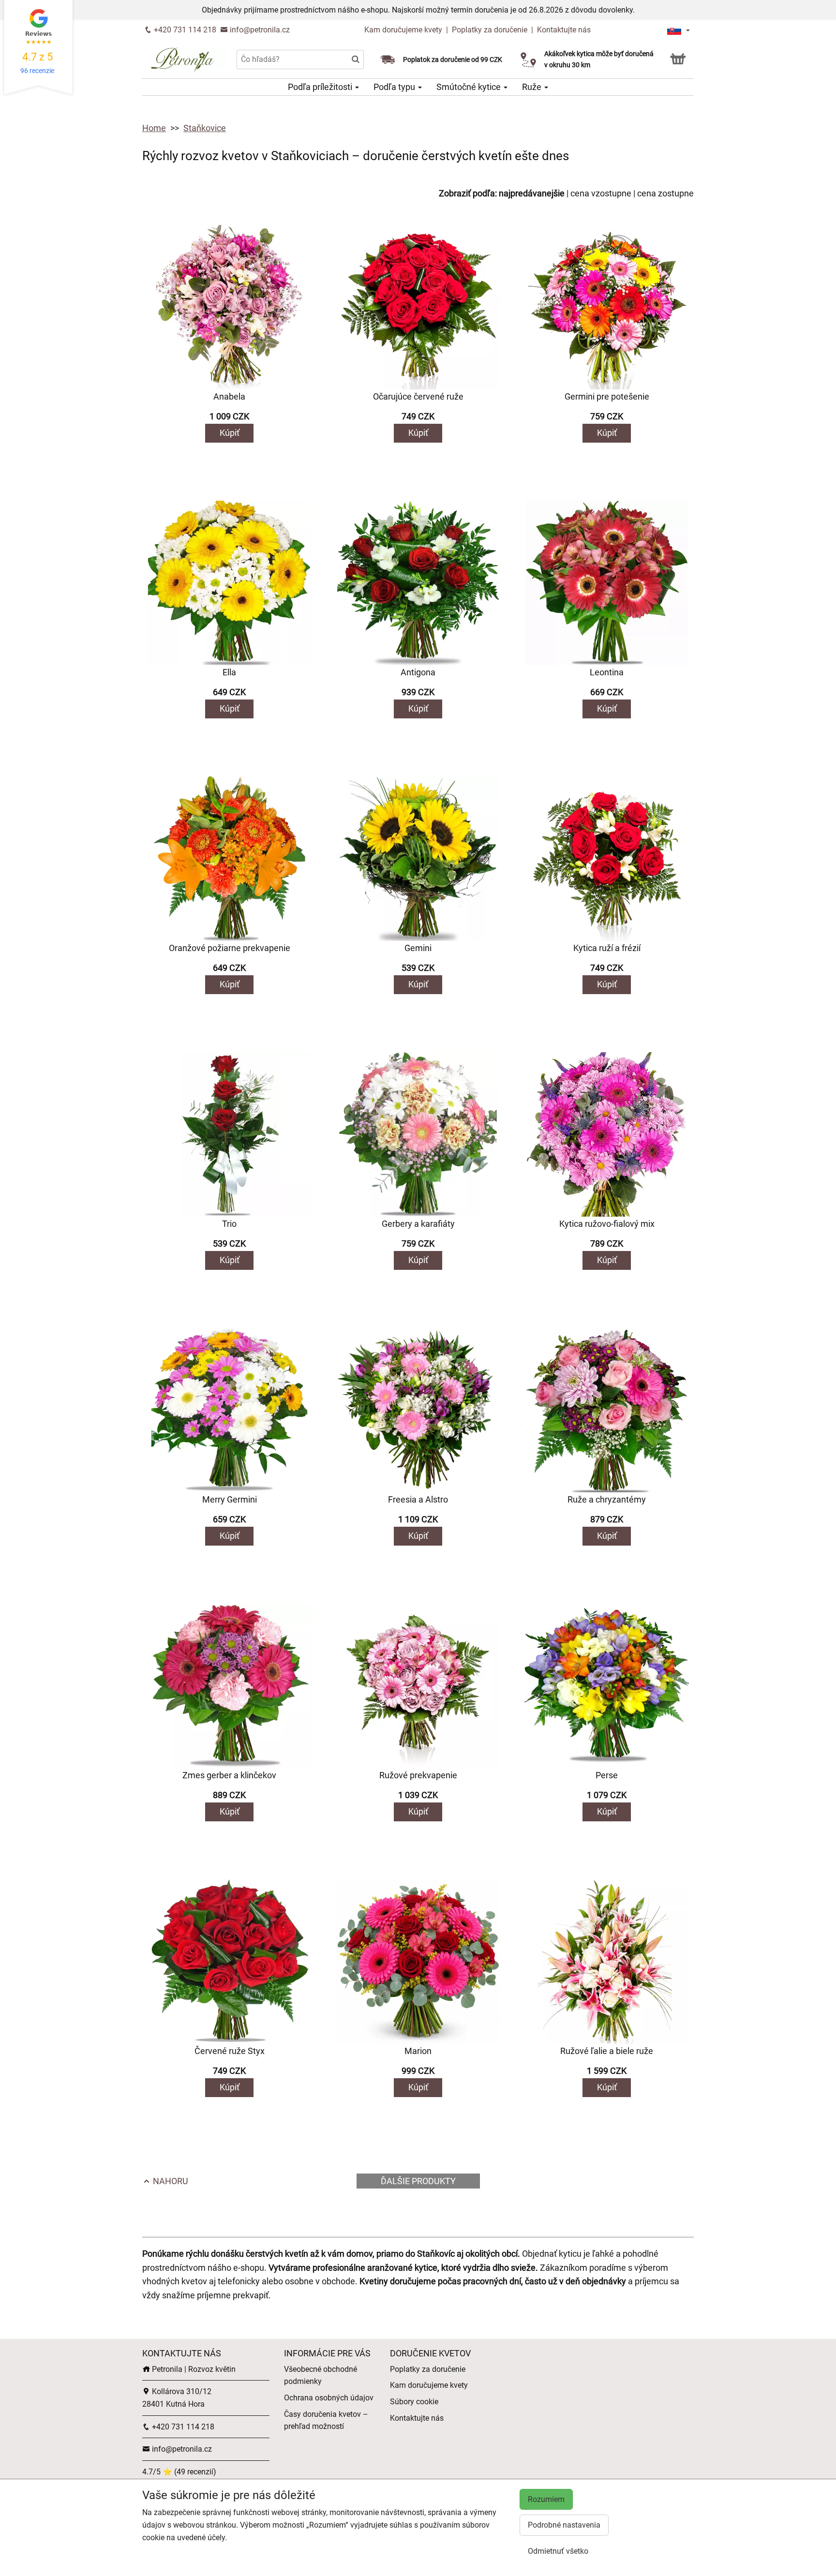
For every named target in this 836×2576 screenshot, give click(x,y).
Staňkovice (205, 128)
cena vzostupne (601, 193)
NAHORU (170, 2181)
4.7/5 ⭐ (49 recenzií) (179, 2472)
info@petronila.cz (259, 30)
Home (154, 128)
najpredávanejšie (532, 193)
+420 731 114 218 (184, 30)
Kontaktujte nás (564, 30)
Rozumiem (546, 2499)
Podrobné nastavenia (564, 2525)
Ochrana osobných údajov (329, 2398)
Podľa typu (395, 87)
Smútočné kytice (470, 87)
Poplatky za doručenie (490, 30)
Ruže (533, 87)
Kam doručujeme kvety (403, 30)
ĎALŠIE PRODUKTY (418, 2181)
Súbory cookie (414, 2402)
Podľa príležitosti (321, 87)
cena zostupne (665, 193)
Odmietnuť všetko (558, 2551)
